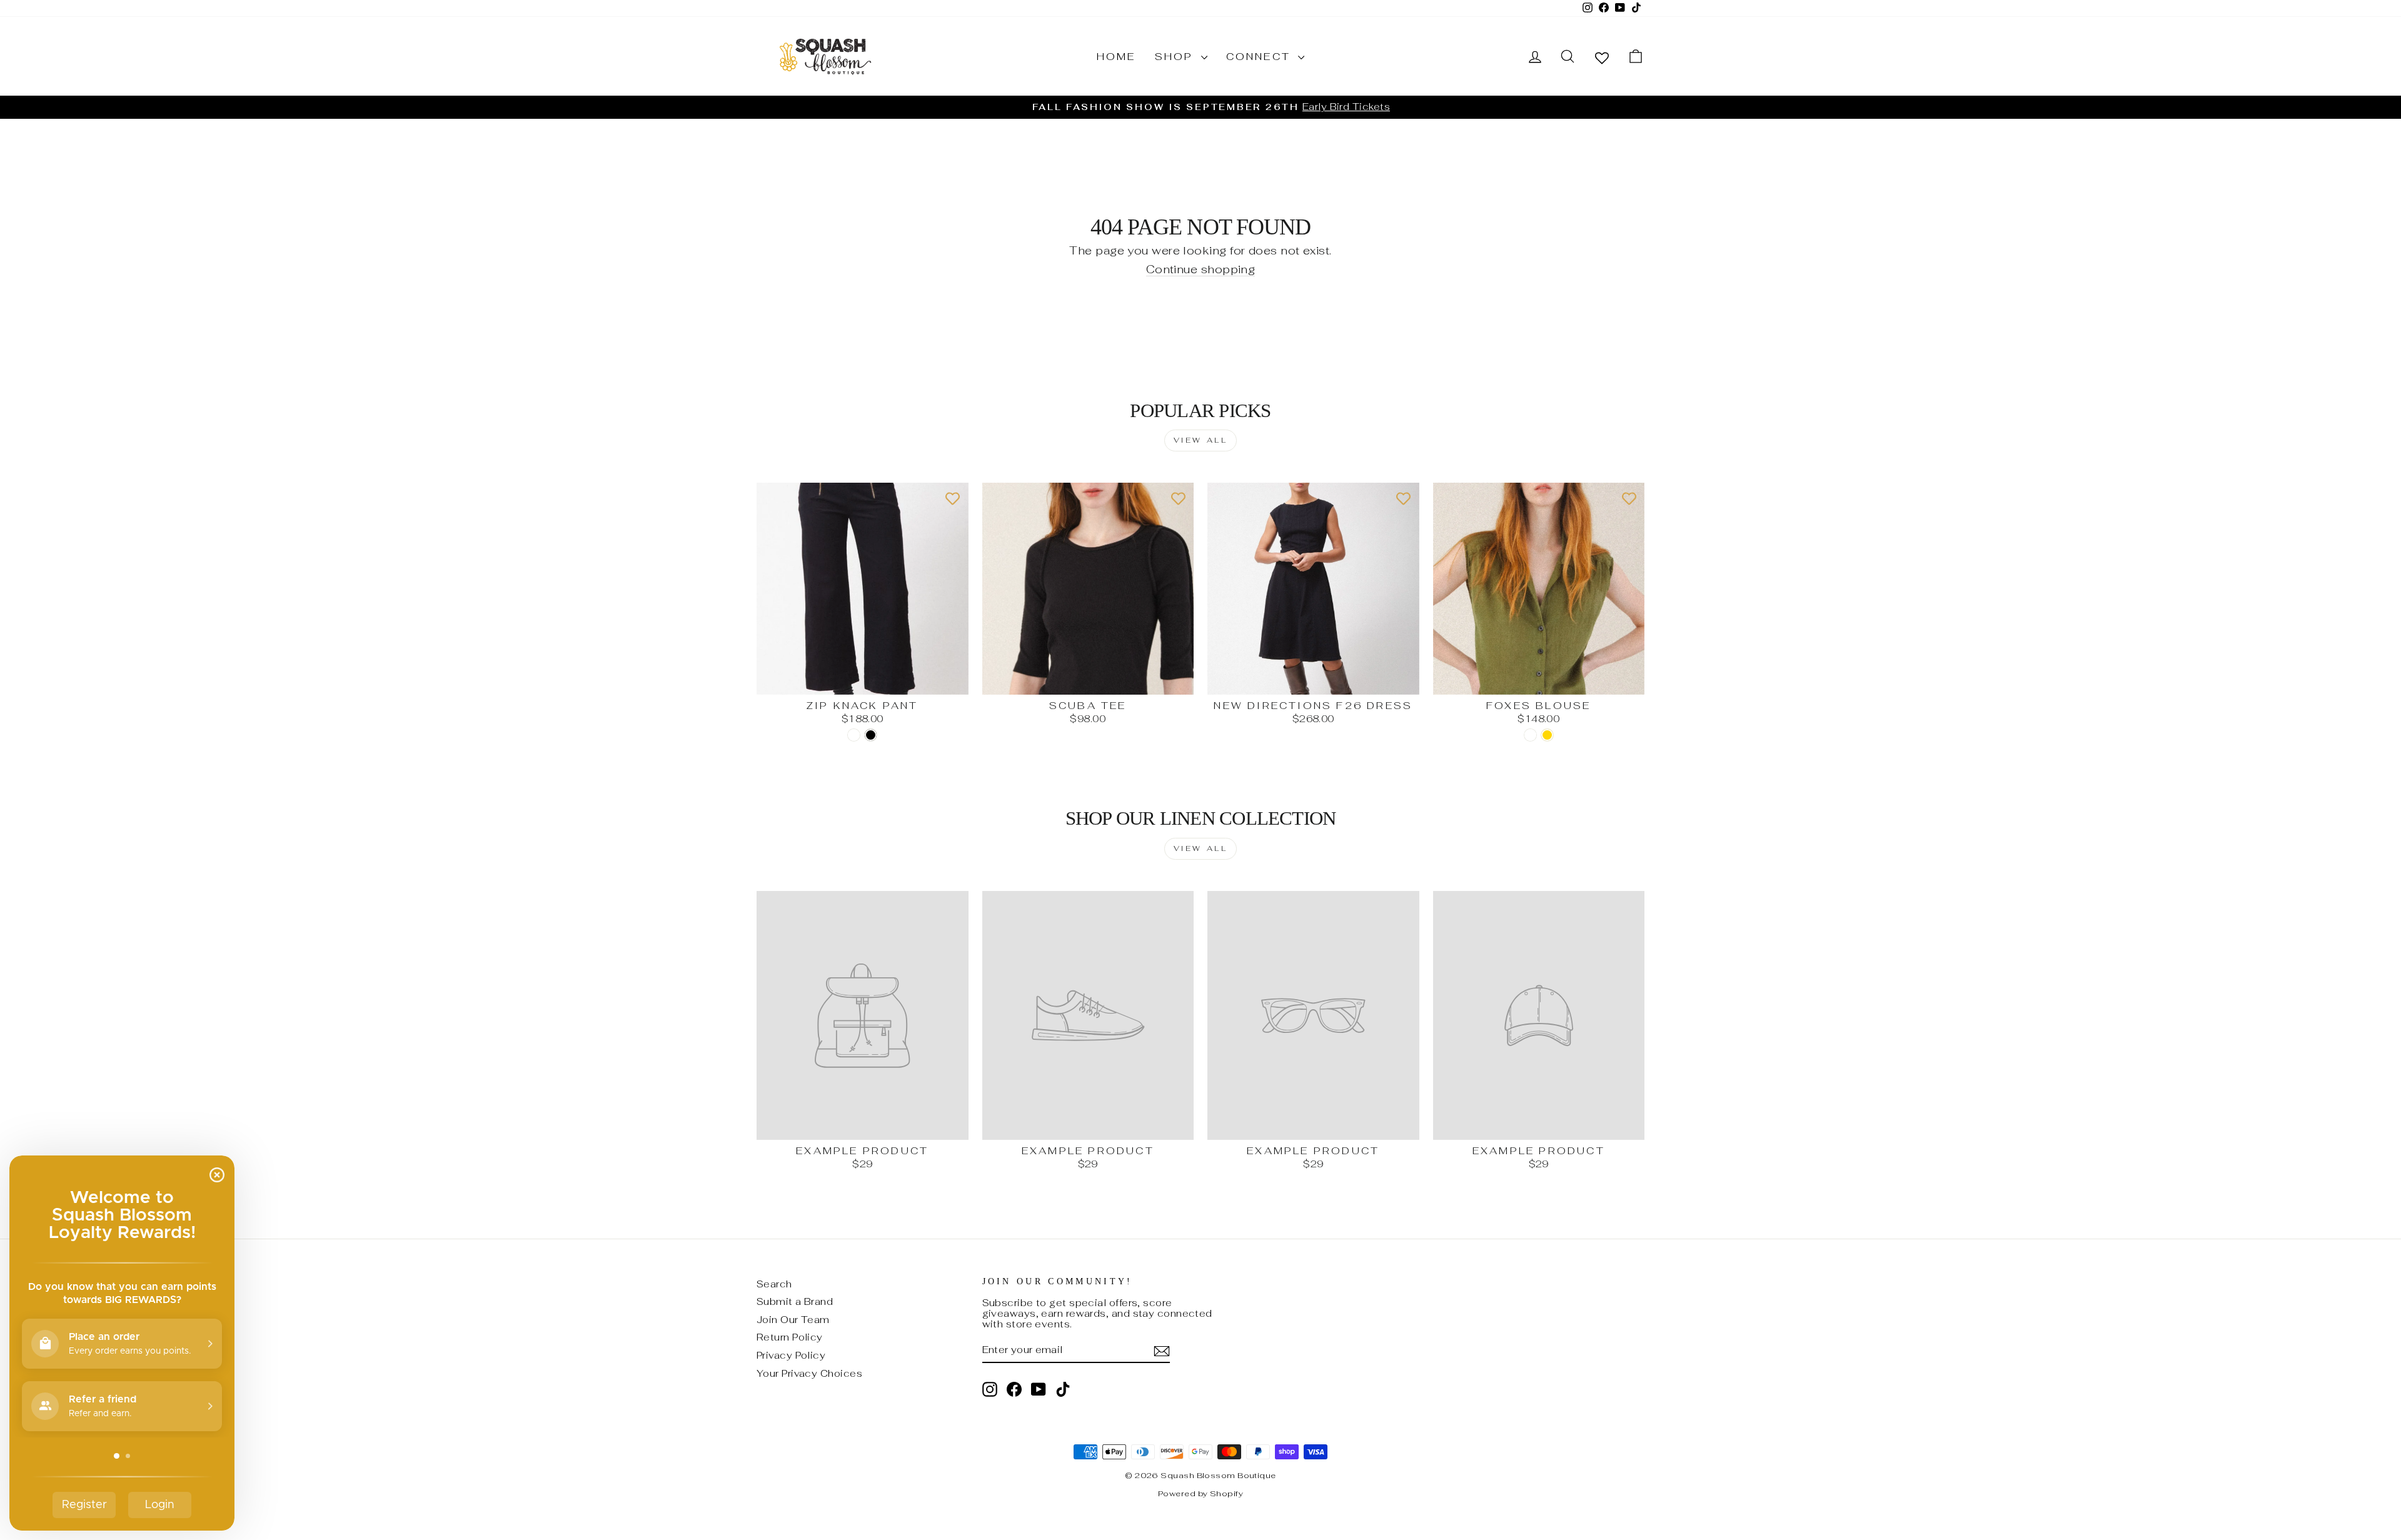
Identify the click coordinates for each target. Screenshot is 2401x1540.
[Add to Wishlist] (953, 498)
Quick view (862, 681)
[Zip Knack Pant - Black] (871, 735)
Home (1116, 57)
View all (1201, 440)
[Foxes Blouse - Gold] (1547, 735)
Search (774, 1284)
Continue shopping (1201, 270)
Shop (1176, 57)
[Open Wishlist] (1602, 57)
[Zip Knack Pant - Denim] (854, 735)
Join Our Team (793, 1320)
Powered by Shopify (1200, 1493)
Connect (1261, 57)
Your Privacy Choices (809, 1373)
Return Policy (790, 1337)
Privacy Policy (791, 1355)
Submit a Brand (795, 1301)
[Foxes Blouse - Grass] (1530, 735)
